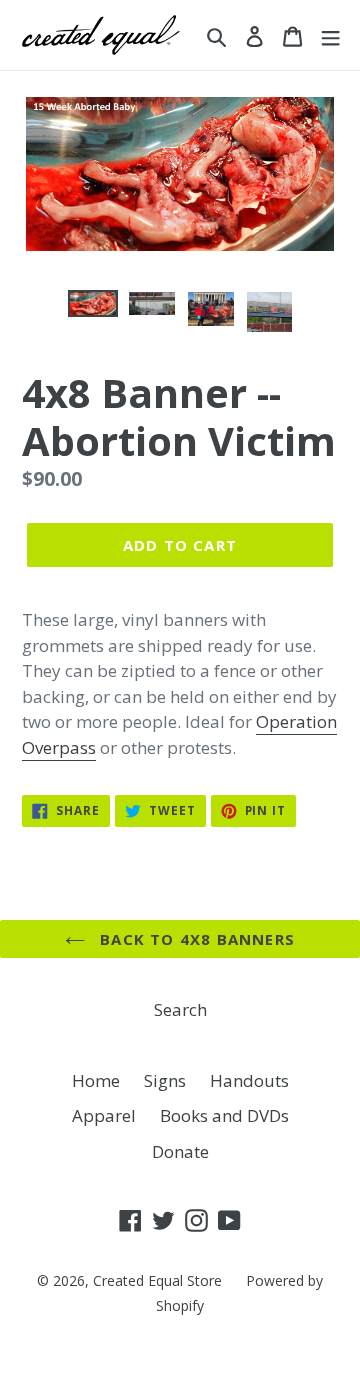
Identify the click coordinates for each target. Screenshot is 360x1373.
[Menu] (331, 34)
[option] (92, 312)
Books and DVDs (224, 1115)
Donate (180, 1151)
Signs (165, 1080)
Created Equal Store (157, 1280)
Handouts (249, 1080)
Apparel (104, 1115)
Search (180, 1009)
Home (96, 1080)
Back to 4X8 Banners (195, 939)
